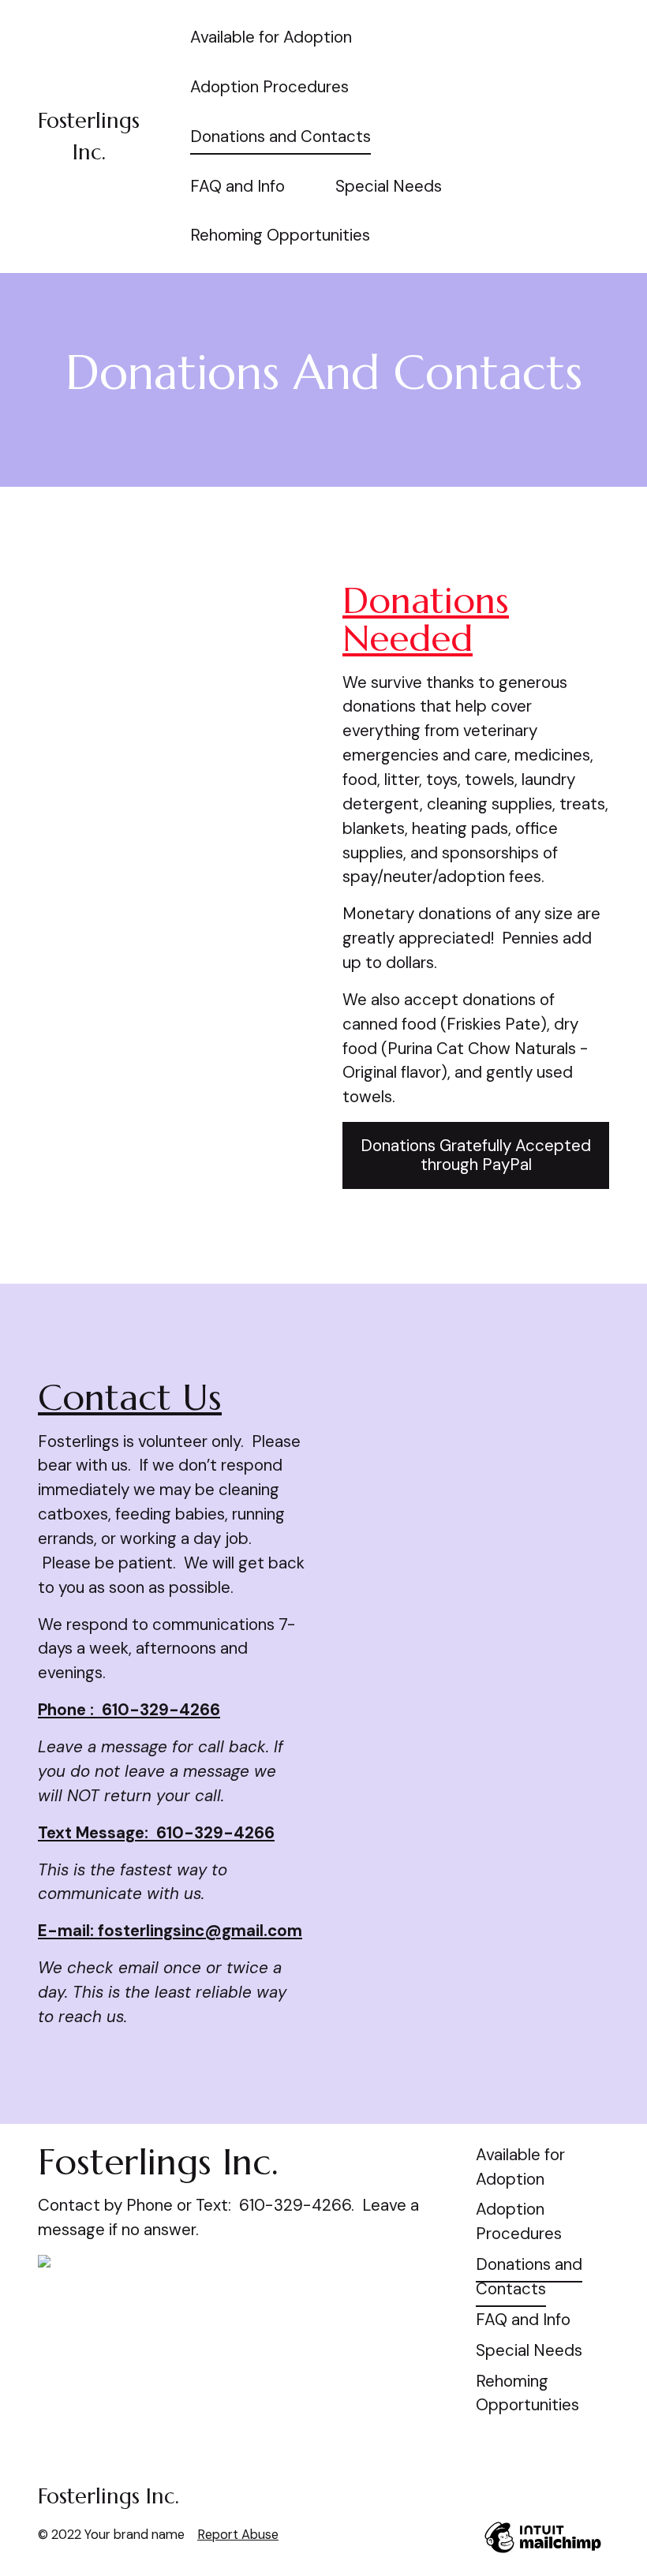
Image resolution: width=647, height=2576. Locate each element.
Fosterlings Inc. (108, 2496)
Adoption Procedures (269, 87)
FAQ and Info (237, 186)
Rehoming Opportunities (280, 235)
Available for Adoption (271, 37)
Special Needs (389, 186)
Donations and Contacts (280, 136)
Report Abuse (238, 2535)
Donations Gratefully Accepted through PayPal (476, 1155)
